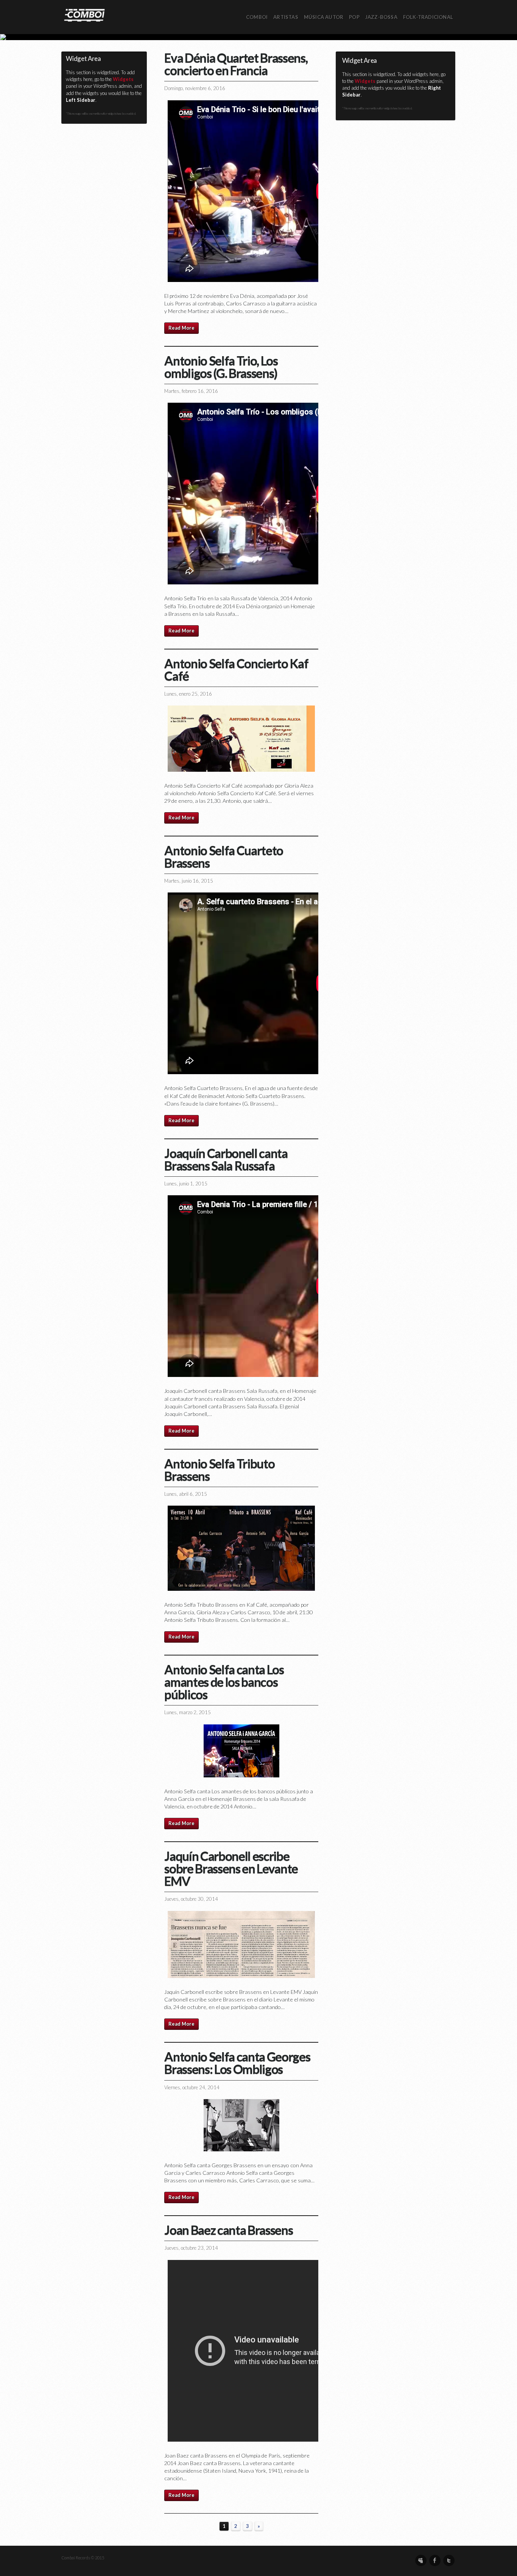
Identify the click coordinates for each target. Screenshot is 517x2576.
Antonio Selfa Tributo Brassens (219, 1469)
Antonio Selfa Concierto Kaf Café (236, 669)
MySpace (421, 2560)
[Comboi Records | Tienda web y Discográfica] (84, 15)
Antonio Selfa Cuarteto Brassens (224, 856)
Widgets (123, 79)
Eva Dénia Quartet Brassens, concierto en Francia (236, 64)
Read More (181, 328)
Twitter (449, 2560)
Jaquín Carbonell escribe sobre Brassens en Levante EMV (231, 1868)
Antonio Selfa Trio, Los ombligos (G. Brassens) (221, 367)
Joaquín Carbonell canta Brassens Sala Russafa (226, 1159)
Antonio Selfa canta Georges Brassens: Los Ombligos (237, 2063)
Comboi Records (258, 37)
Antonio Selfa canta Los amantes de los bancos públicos (224, 1682)
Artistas (286, 17)
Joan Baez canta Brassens (228, 2230)
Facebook (435, 2560)
